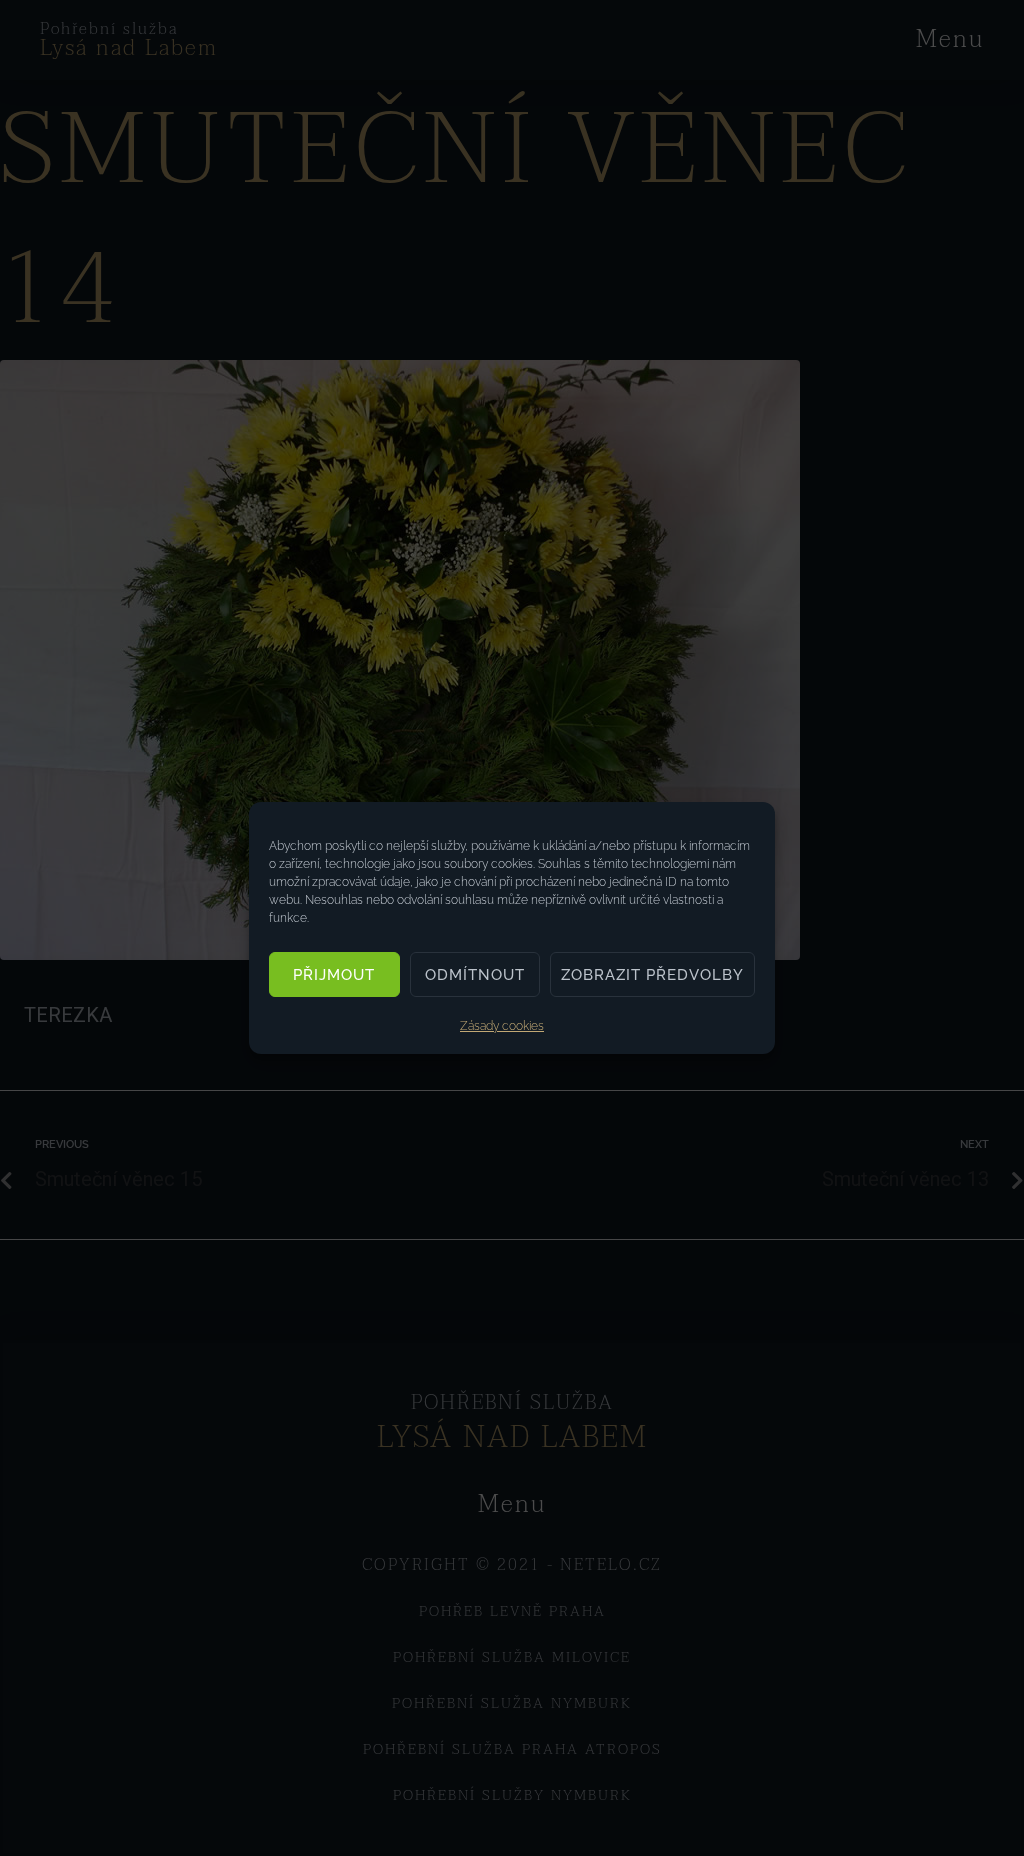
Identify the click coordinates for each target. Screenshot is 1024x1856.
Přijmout (334, 975)
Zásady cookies (502, 1026)
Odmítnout (475, 975)
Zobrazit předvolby (652, 975)
